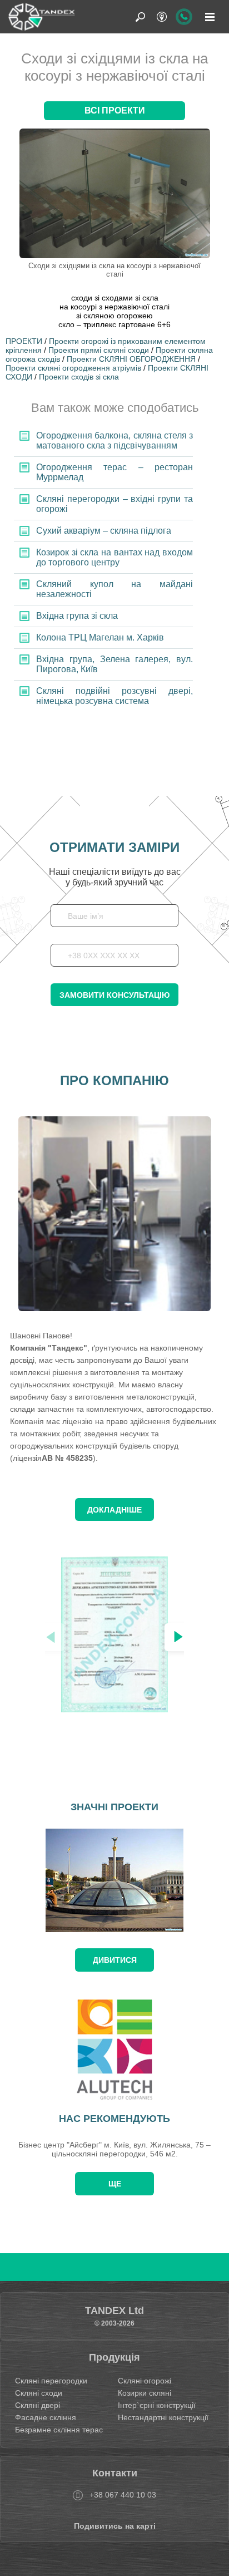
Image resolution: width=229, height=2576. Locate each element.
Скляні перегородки (51, 2381)
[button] (178, 1637)
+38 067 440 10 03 (123, 2495)
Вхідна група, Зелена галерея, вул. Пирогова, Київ (114, 664)
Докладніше (114, 1510)
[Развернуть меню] (210, 17)
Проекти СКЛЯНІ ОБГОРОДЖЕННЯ (131, 359)
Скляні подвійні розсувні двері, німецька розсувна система (114, 696)
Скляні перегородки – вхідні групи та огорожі (114, 504)
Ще (115, 2184)
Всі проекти (115, 110)
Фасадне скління (46, 2417)
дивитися (115, 1960)
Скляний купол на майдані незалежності (114, 589)
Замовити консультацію (114, 995)
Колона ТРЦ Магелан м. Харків (100, 637)
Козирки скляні (145, 2393)
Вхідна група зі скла (77, 616)
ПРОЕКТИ (24, 341)
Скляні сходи (39, 2393)
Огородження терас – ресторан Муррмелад (114, 472)
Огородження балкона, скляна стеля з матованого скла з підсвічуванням (114, 440)
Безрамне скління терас (59, 2430)
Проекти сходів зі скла (79, 377)
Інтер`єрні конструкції (157, 2405)
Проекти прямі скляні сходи (99, 350)
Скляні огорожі (145, 2381)
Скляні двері (38, 2405)
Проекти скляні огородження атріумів (73, 368)
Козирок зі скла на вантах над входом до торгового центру (114, 557)
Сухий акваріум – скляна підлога (104, 531)
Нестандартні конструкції (163, 2417)
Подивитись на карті (115, 2526)
